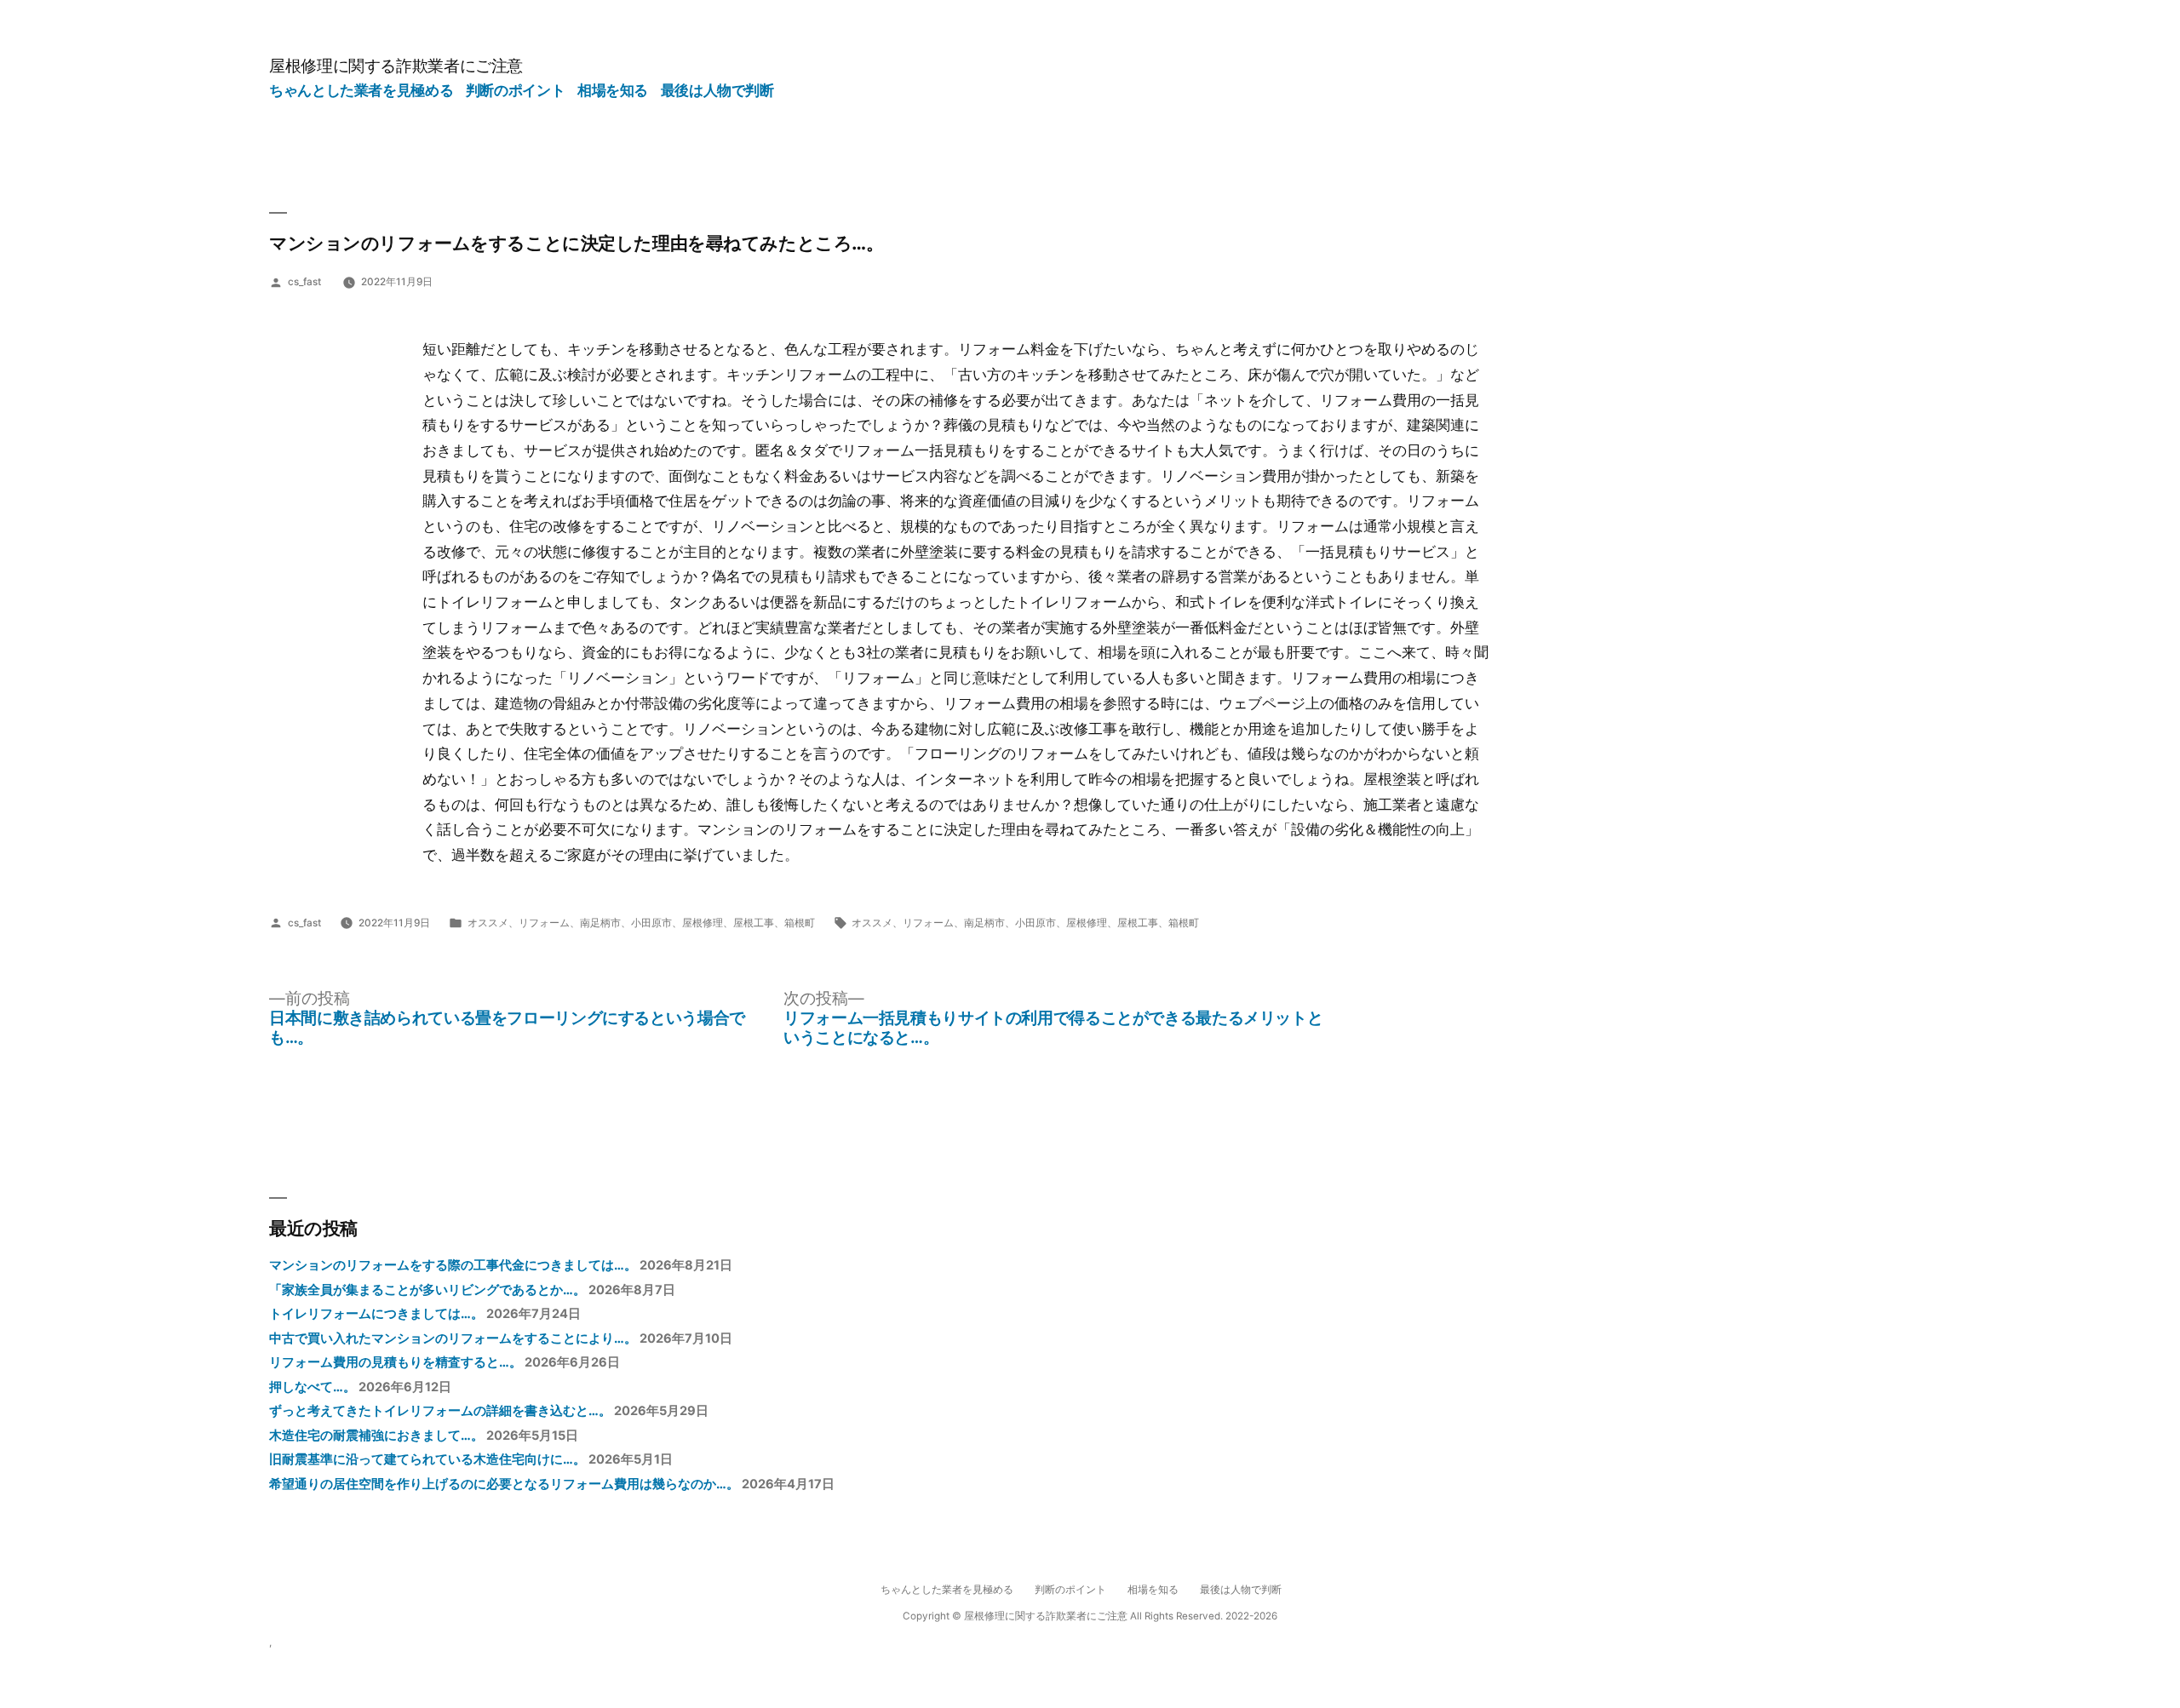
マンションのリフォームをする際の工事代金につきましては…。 (453, 1265)
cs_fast (304, 282)
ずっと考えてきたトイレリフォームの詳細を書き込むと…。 (440, 1411)
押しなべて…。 (313, 1387)
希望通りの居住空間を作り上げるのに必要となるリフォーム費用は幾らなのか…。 (504, 1484)
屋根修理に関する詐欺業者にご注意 (396, 66)
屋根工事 (754, 923)
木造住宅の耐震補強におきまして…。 (376, 1436)
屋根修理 (703, 923)
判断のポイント (515, 90)
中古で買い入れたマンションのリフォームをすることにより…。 (453, 1338)
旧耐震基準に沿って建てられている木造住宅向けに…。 (427, 1459)
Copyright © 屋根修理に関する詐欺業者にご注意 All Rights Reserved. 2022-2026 (1090, 1616)
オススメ (488, 923)
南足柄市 (600, 923)
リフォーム (544, 923)
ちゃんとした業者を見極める (361, 90)
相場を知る (613, 90)
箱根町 (800, 923)
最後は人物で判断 (717, 90)
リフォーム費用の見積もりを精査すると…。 (396, 1362)
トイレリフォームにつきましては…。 (376, 1314)
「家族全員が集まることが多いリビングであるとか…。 (427, 1290)
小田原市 (651, 923)
